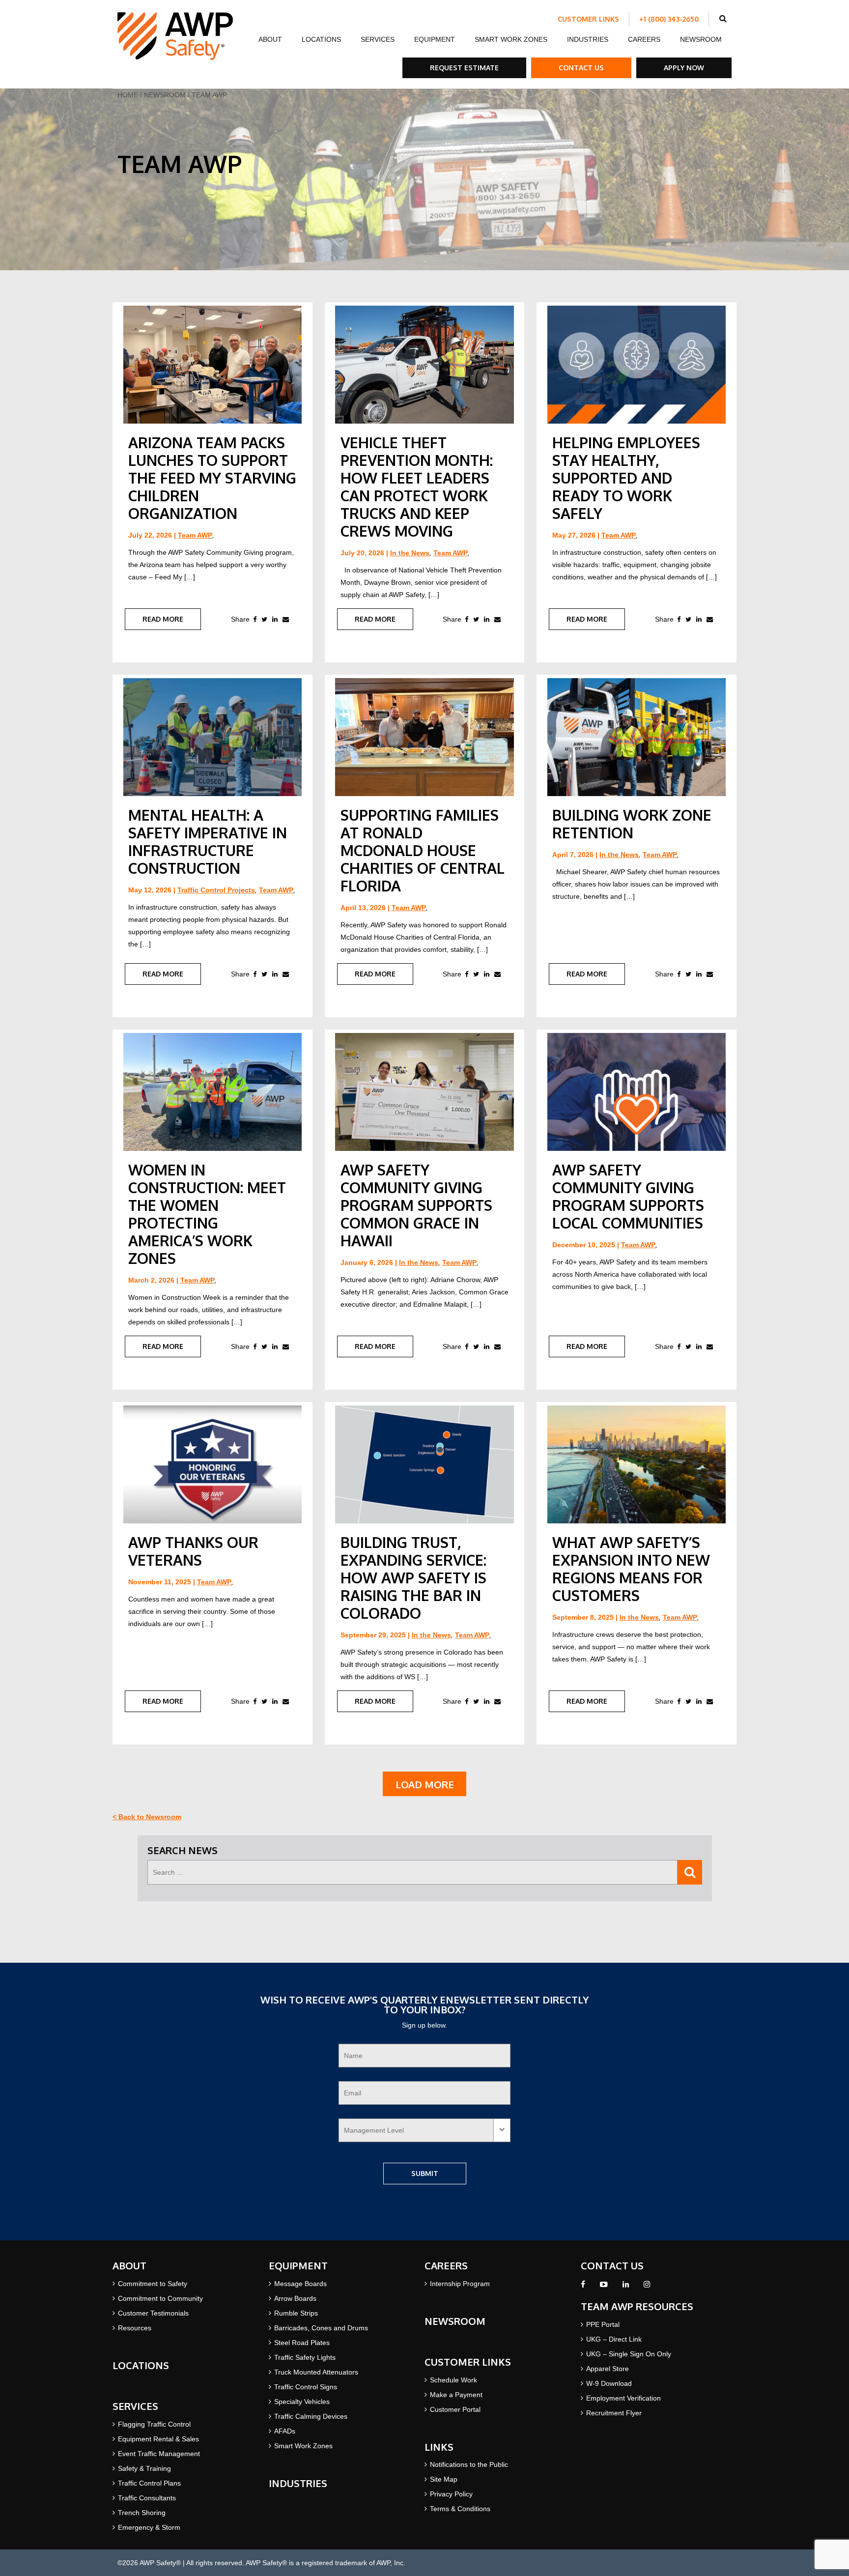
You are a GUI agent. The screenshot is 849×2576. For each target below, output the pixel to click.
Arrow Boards (295, 2298)
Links (439, 2447)
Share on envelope (286, 619)
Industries (588, 39)
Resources (135, 2328)
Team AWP (195, 535)
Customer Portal (455, 2409)
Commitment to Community (160, 2298)
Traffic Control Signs (306, 2387)
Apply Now (684, 68)
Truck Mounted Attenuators (316, 2372)
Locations (321, 39)
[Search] (690, 1872)
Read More (163, 619)
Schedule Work (453, 2380)
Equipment (435, 39)
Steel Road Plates (302, 2343)
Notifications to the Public (469, 2464)
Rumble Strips (296, 2313)
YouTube (604, 2287)
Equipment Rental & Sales (158, 2439)
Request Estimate (464, 68)
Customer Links (588, 19)
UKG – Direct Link (614, 2339)
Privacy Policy (451, 2494)
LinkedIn (626, 2287)
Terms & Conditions (460, 2509)
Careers (644, 39)
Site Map (444, 2479)
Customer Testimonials (153, 2313)
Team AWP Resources (637, 2306)
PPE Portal (603, 2324)
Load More (425, 1784)
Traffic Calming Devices (311, 2416)
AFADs (285, 2431)
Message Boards (300, 2284)
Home (128, 95)
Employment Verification (623, 2398)
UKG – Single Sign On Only (629, 2354)
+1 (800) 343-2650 (669, 19)
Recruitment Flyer (614, 2413)
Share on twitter (264, 619)
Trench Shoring (142, 2513)
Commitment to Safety (153, 2284)
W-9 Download (609, 2383)
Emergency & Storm (149, 2527)
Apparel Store (608, 2369)
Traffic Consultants (147, 2498)
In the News (410, 553)
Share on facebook (255, 619)
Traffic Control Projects (216, 890)
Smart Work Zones (511, 39)
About (270, 39)
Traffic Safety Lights (305, 2357)
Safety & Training (144, 2468)
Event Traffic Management (159, 2454)
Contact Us (581, 68)
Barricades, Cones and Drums (321, 2328)
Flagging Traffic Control (154, 2424)
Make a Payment (456, 2395)
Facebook (583, 2287)
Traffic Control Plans (149, 2483)
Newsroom (701, 39)
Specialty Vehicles (302, 2402)
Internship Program (460, 2284)
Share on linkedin (275, 619)
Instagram (647, 2287)
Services (378, 39)
